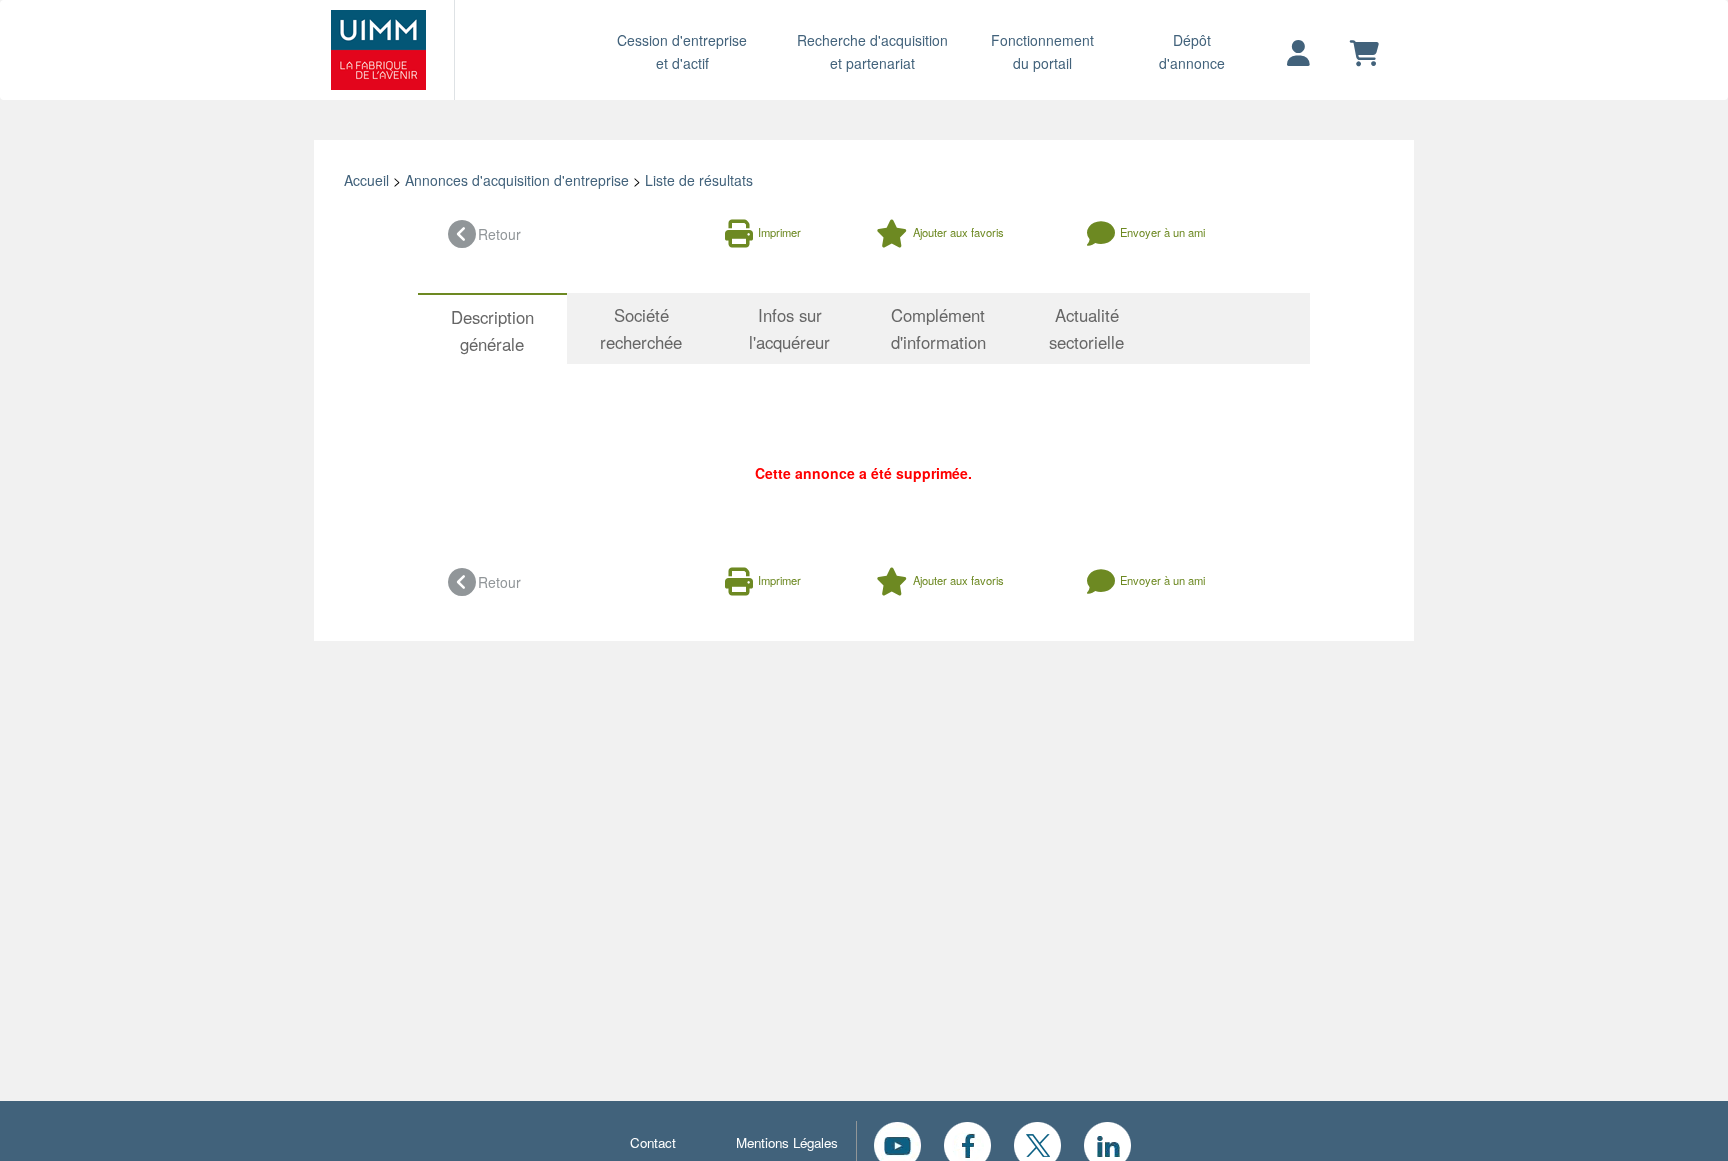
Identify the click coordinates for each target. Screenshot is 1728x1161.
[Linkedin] (1107, 1143)
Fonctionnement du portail (1042, 51)
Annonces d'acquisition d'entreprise (517, 180)
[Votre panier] (1364, 54)
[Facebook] (967, 1143)
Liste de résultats (699, 180)
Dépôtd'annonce (1192, 51)
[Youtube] (897, 1143)
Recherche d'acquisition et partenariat (872, 51)
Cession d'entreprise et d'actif (682, 51)
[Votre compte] (1298, 54)
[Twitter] (1037, 1143)
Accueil (366, 180)
